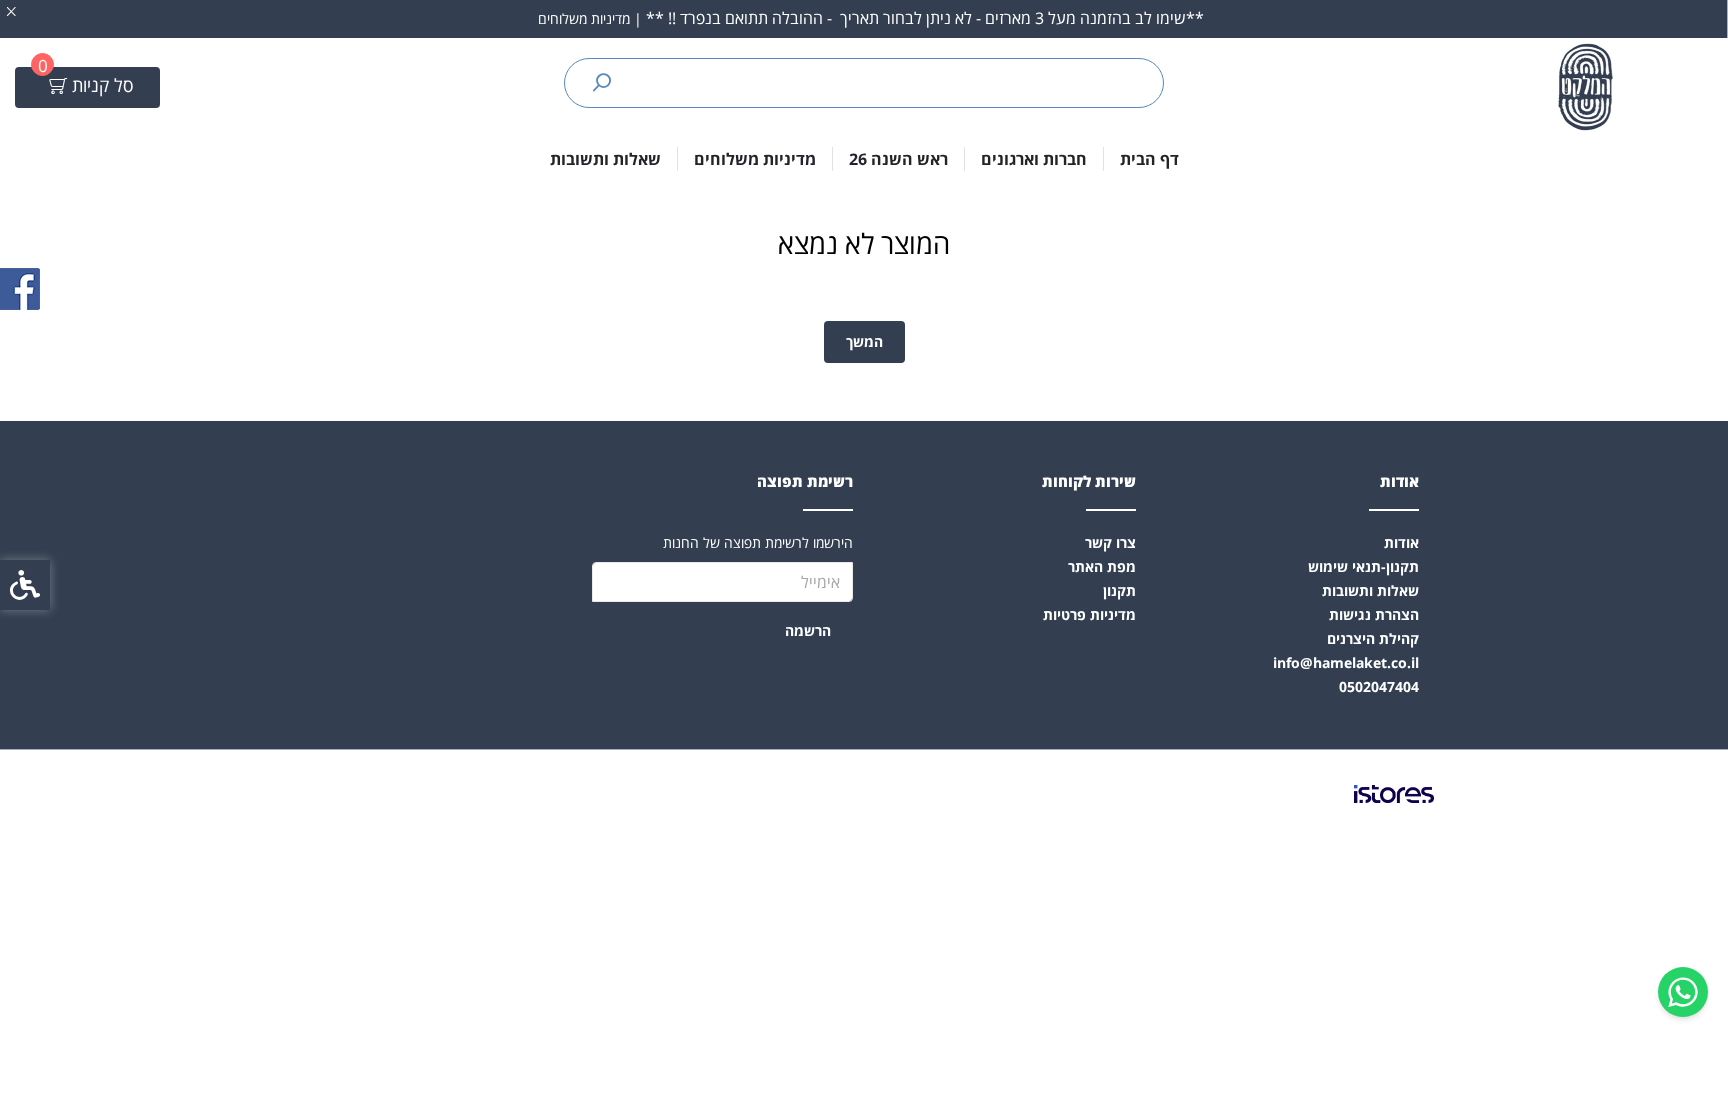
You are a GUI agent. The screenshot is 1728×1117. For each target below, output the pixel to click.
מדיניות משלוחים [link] (755, 159)
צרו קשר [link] (1110, 542)
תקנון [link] (1119, 590)
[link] (1683, 992)
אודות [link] (1401, 542)
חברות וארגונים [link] (1034, 159)
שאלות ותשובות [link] (605, 159)
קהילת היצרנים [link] (1373, 638)
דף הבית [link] (1149, 159)
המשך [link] (864, 341)
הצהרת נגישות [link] (1374, 614)
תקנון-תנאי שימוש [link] (1363, 566)
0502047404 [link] (1379, 686)
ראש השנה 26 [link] (898, 159)
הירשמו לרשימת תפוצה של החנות (758, 542)
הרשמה (808, 630)
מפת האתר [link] (1102, 566)
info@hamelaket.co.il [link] (1346, 662)
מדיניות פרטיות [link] (1089, 614)
